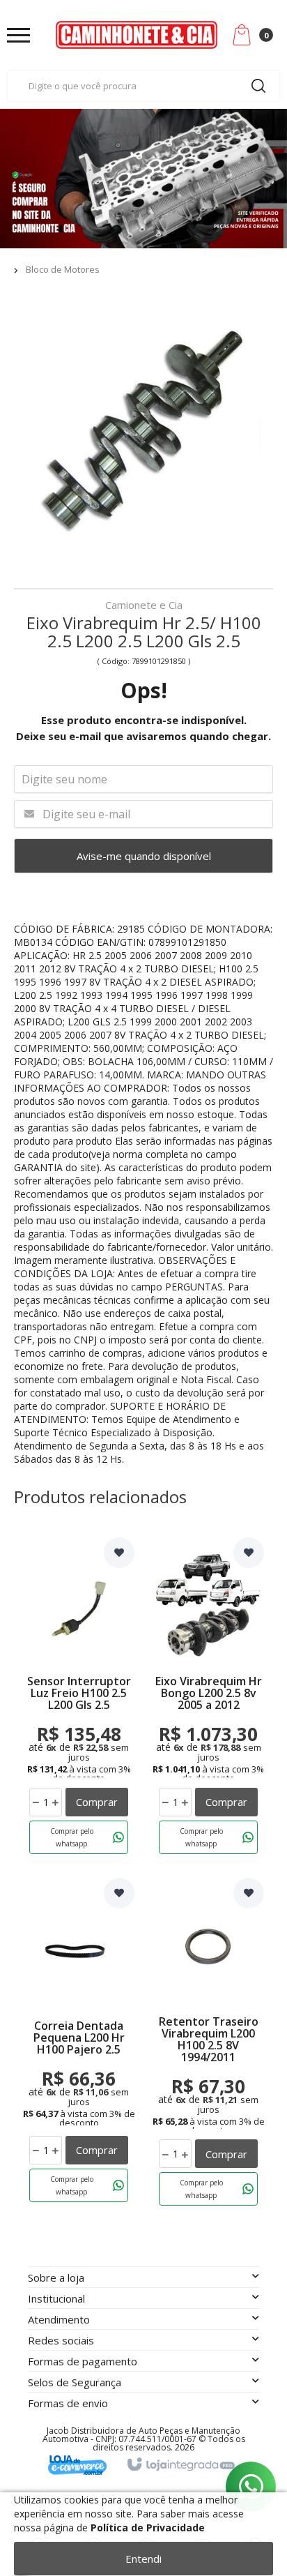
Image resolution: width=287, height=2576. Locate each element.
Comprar (97, 1802)
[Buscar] (258, 86)
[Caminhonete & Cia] (137, 35)
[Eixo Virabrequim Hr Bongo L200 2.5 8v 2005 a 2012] (208, 1698)
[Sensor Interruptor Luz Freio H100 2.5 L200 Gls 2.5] (79, 1698)
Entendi (143, 2559)
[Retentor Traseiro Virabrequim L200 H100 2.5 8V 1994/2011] (208, 2045)
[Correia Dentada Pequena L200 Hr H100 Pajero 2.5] (79, 2045)
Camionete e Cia (144, 606)
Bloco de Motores (63, 269)
